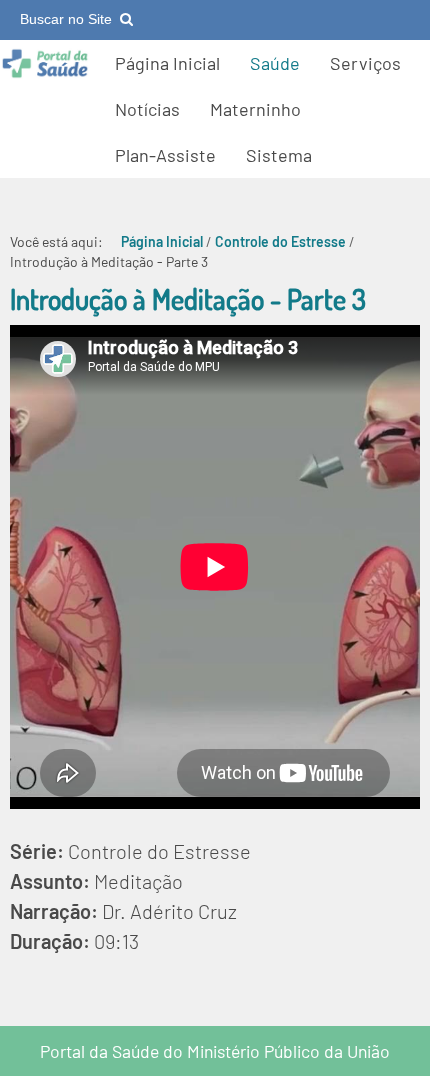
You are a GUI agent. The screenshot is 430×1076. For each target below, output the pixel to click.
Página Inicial (167, 63)
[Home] (45, 73)
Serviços (365, 63)
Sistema (279, 155)
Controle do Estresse (280, 241)
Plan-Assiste (165, 155)
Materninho (255, 109)
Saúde (275, 63)
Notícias (147, 109)
